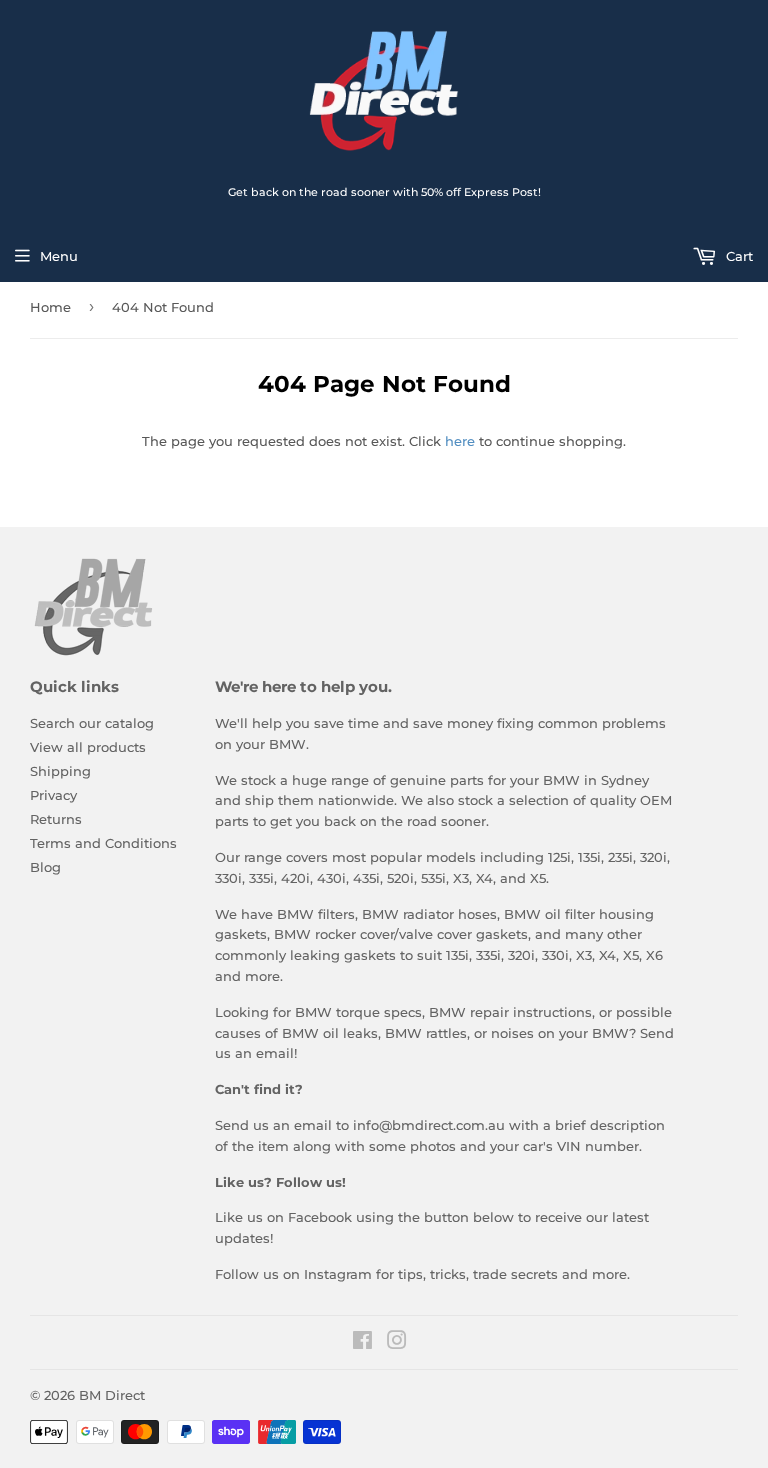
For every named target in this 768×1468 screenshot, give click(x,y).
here (460, 441)
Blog (45, 867)
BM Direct (112, 1395)
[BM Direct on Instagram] (397, 1343)
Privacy (53, 795)
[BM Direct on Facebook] (362, 1343)
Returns (56, 819)
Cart (737, 256)
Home (50, 307)
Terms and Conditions (103, 843)
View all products (88, 747)
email (275, 1053)
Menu (59, 256)
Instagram (338, 1274)
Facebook (320, 1217)
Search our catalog (92, 723)
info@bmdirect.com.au (429, 1125)
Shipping (60, 771)
